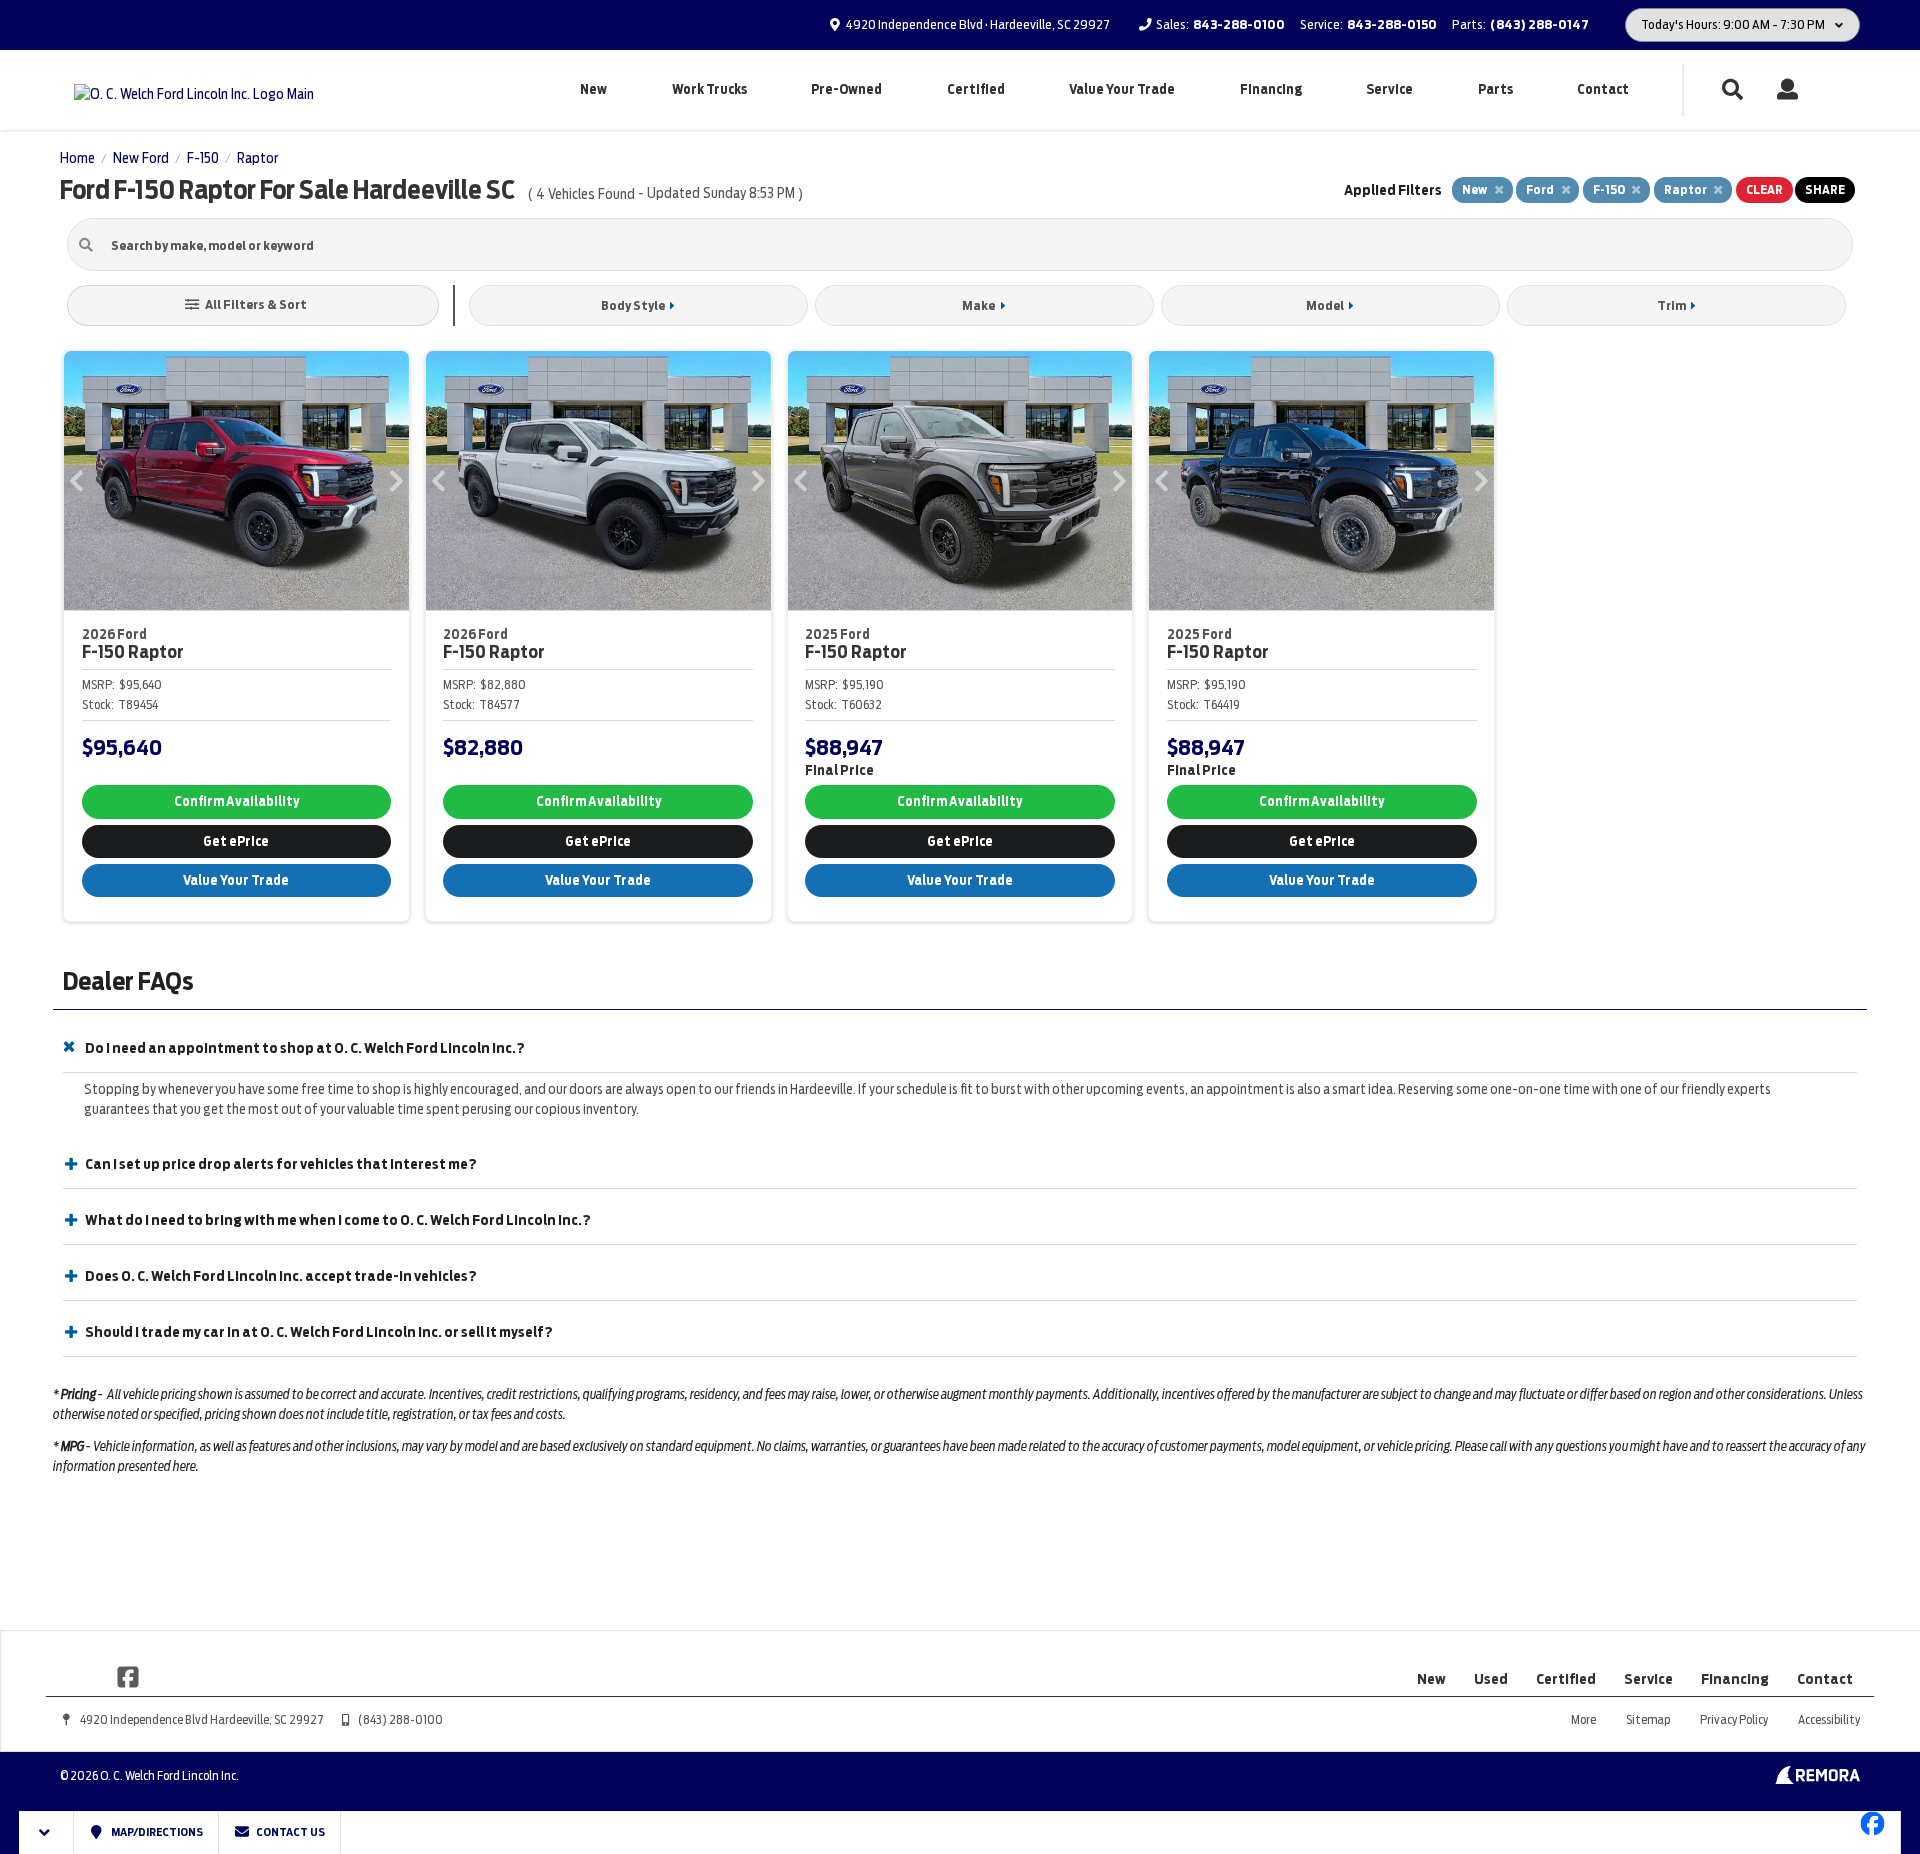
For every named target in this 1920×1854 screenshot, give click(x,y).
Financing (1271, 89)
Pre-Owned (846, 89)
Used (1491, 1679)
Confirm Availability (236, 801)
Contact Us (289, 1832)
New (593, 89)
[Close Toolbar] (46, 1832)
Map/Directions (156, 1832)
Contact (1603, 89)
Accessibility (1829, 1719)
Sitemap (1648, 1719)
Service (1389, 89)
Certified (976, 89)
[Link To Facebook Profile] (128, 1675)
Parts (1495, 89)
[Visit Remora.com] (1817, 1779)
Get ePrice (236, 841)
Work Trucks (709, 89)
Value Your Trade (1122, 89)
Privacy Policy (1734, 1719)
